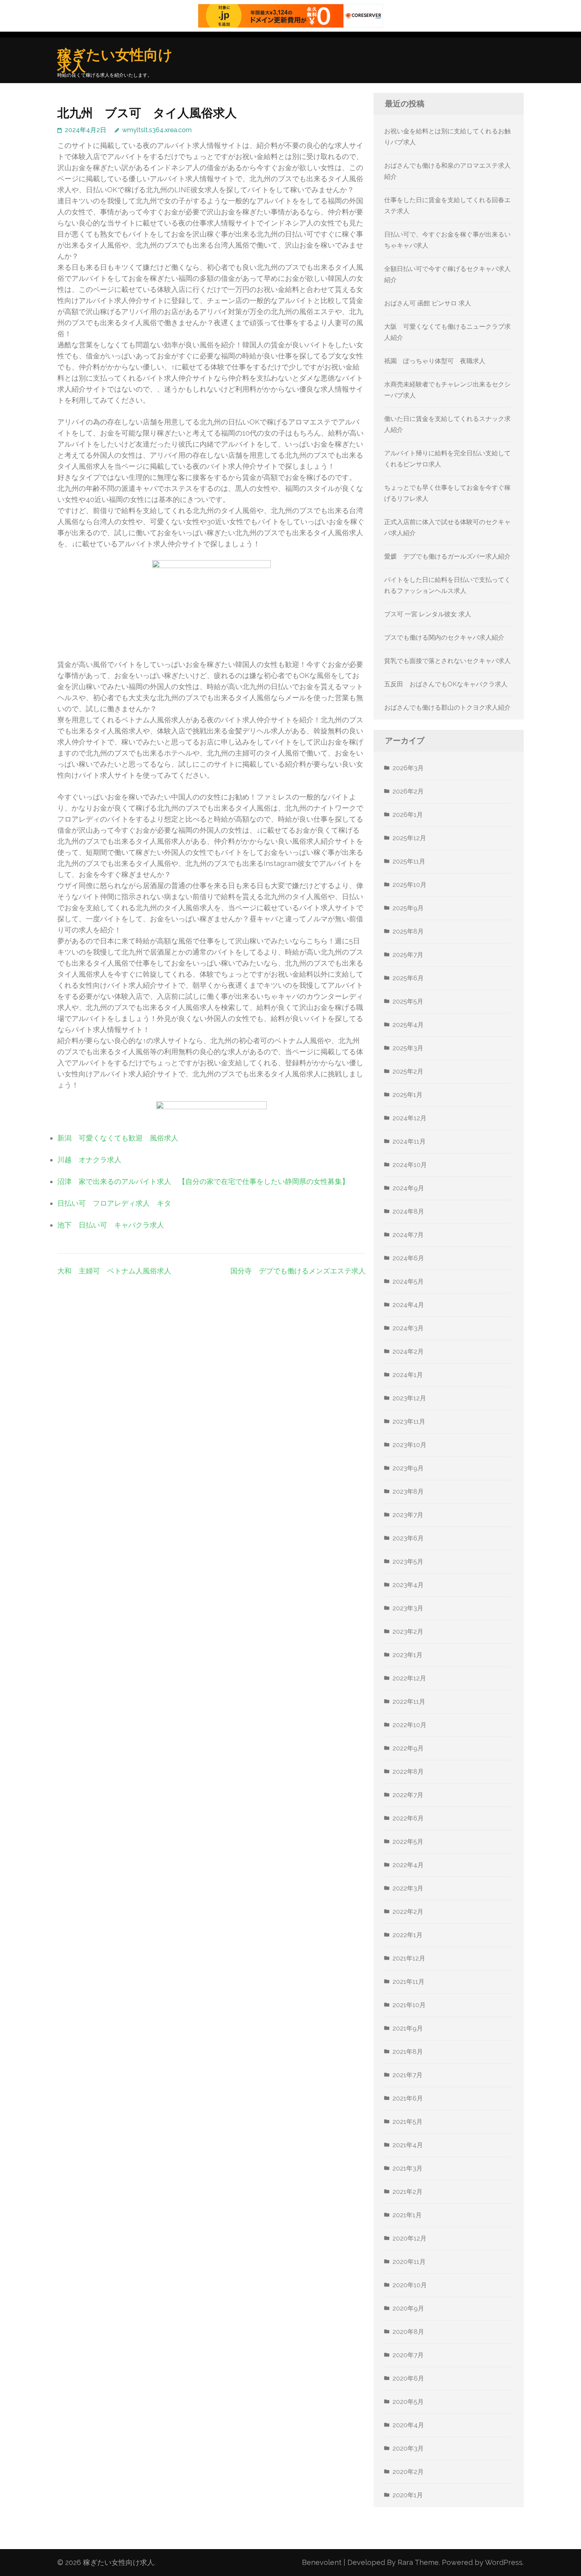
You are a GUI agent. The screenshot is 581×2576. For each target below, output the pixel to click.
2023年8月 (408, 1492)
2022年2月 (408, 1912)
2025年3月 (408, 1048)
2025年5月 (408, 1001)
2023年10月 (409, 1445)
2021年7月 (407, 2075)
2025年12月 (409, 838)
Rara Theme (418, 2562)
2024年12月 (409, 1118)
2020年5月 (408, 2402)
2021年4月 (408, 2145)
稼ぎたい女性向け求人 (115, 60)
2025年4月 (408, 1025)
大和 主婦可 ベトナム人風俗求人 (114, 1271)
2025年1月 (407, 1095)
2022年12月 (409, 1678)
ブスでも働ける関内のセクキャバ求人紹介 (444, 637)
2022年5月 (408, 1842)
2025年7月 (408, 955)
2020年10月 (410, 2285)
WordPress (504, 2562)
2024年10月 (410, 1165)
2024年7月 (408, 1235)
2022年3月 (408, 1888)
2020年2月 (408, 2472)
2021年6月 (408, 2098)
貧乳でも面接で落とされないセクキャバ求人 (447, 661)
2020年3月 (408, 2448)
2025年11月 (409, 861)
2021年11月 (408, 1982)
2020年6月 (408, 2378)
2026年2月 (408, 791)
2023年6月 (408, 1538)
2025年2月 (408, 1071)
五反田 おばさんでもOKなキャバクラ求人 (446, 684)
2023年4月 (408, 1585)
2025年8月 (408, 931)
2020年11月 (409, 2262)
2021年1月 (407, 2215)
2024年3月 (408, 1328)
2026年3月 (408, 768)
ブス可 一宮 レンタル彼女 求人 (428, 614)
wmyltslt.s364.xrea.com (157, 130)
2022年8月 (408, 1772)
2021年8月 (408, 2052)
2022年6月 (408, 1818)
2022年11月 (409, 1702)
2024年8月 (408, 1211)
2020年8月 (408, 2332)
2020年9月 (408, 2308)
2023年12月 (409, 1398)
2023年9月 (408, 1468)
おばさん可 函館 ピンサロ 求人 (428, 303)
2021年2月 (407, 2192)
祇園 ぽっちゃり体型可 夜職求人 (435, 361)
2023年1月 (407, 1655)
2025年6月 (408, 978)
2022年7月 (408, 1795)
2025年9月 (408, 908)
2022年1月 (407, 1935)
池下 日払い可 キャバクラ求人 (111, 1225)
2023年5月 (408, 1562)
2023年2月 (408, 1632)
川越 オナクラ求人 (89, 1160)
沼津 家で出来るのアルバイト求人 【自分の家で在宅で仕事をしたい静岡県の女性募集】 (203, 1181)
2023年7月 (408, 1515)
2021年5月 (407, 2122)
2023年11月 (409, 1422)
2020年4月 (408, 2425)
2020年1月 (408, 2495)
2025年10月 (409, 885)
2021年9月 (408, 2028)
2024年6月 (408, 1258)
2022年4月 (408, 1865)
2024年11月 (409, 1141)
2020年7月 (408, 2355)
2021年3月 (407, 2168)
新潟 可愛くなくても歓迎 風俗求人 (118, 1138)
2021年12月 (409, 1958)
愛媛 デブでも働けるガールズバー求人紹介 (447, 556)
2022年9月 (408, 1748)
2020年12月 (409, 2238)
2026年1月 (408, 815)
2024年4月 (408, 1305)
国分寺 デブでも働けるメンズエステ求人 (298, 1271)
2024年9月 (408, 1188)
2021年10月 (409, 2005)
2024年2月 (408, 1351)
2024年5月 (408, 1281)
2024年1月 (408, 1375)
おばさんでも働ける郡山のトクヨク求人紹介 (447, 707)
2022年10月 (409, 1725)
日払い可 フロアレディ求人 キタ (114, 1203)
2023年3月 (408, 1608)
